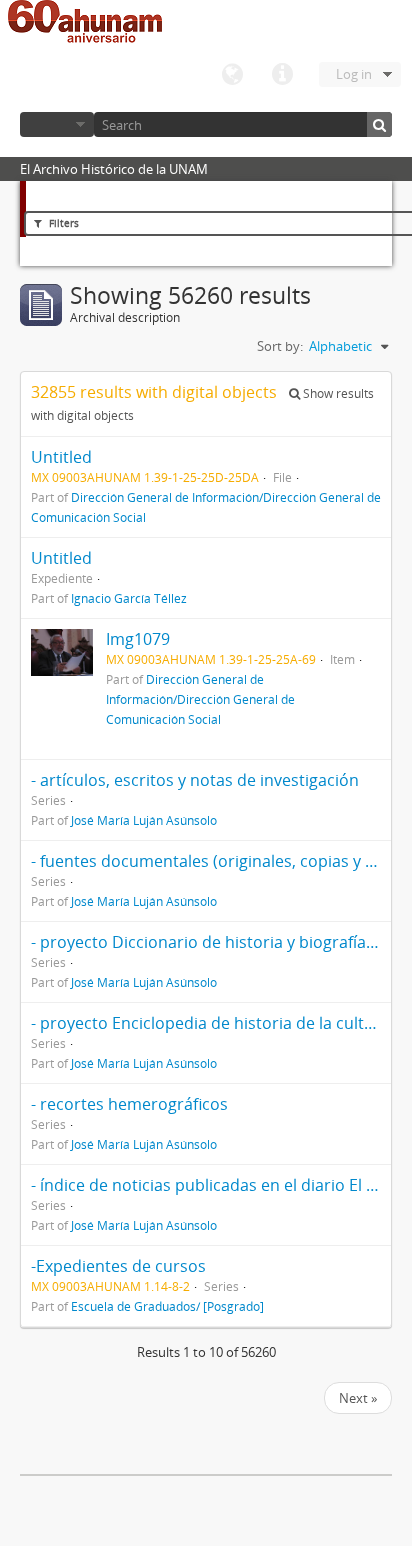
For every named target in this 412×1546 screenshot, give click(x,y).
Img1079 (138, 639)
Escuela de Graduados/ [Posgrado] (167, 1306)
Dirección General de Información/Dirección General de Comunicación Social (200, 699)
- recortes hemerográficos (129, 1104)
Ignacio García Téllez (129, 598)
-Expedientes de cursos (118, 1266)
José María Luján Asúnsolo (144, 820)
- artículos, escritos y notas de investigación (195, 780)
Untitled (61, 457)
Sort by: (280, 346)
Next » (358, 1398)
